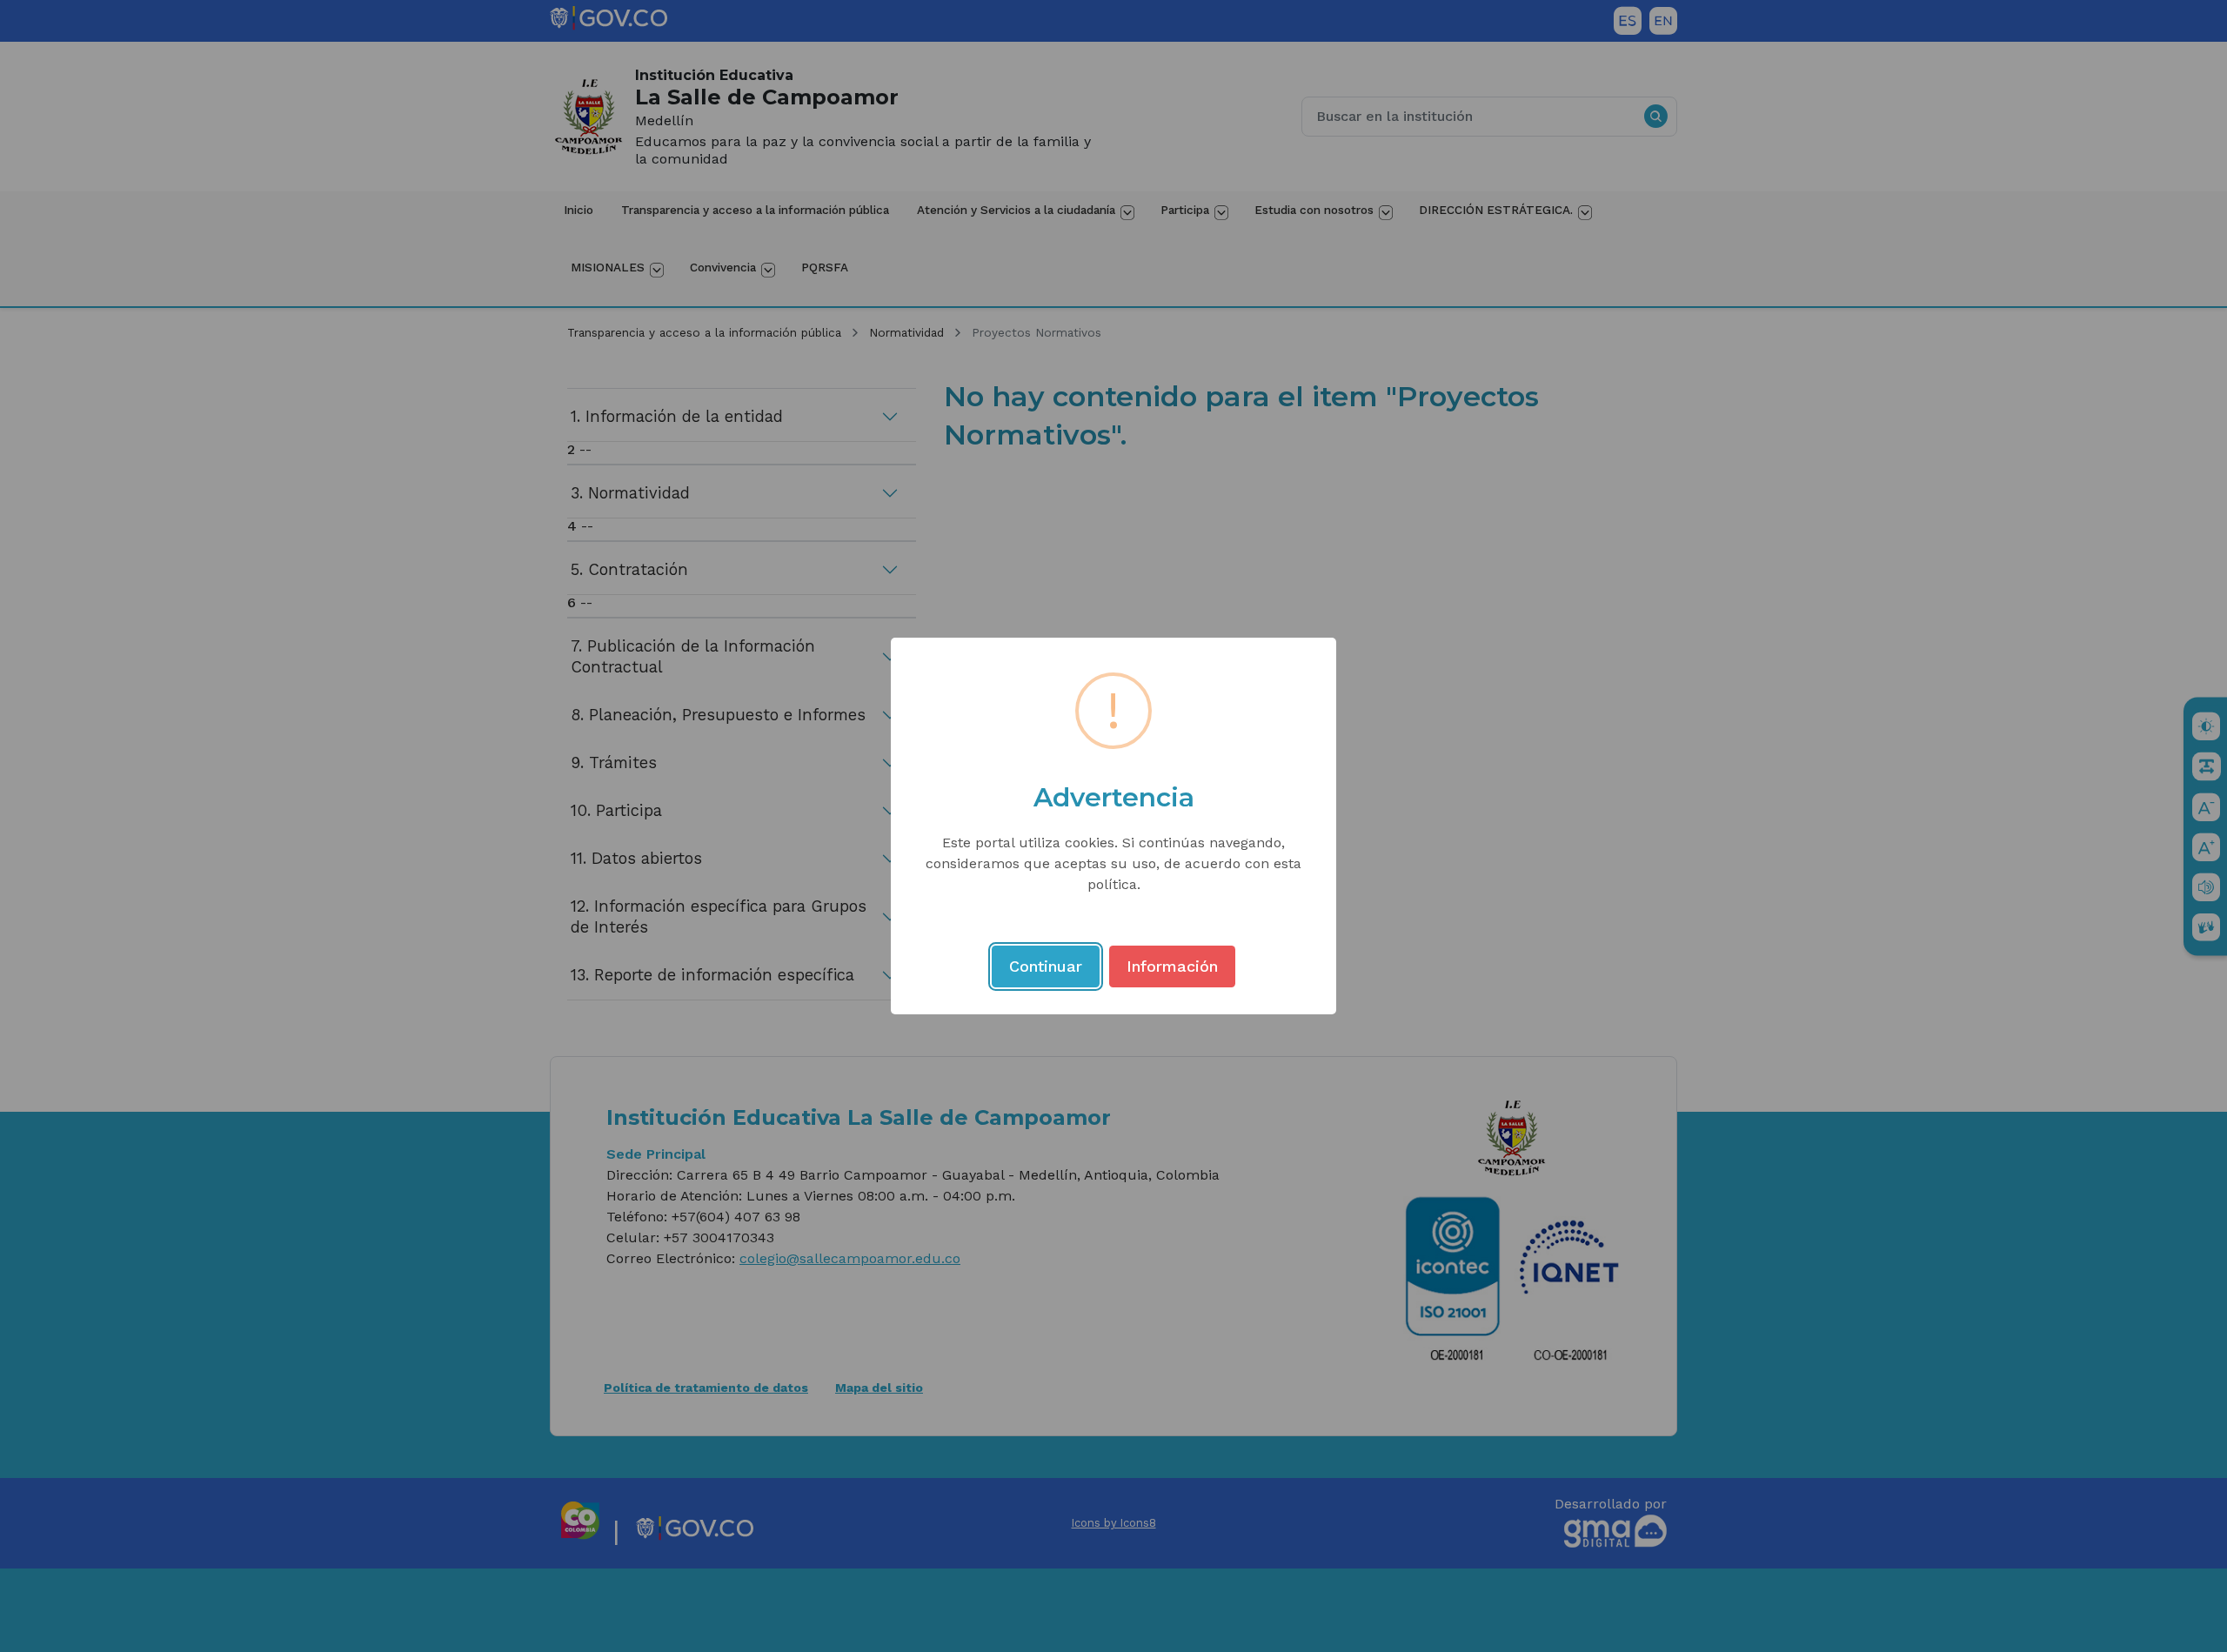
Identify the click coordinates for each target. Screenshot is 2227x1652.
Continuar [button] (1046, 966)
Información (1172, 966)
